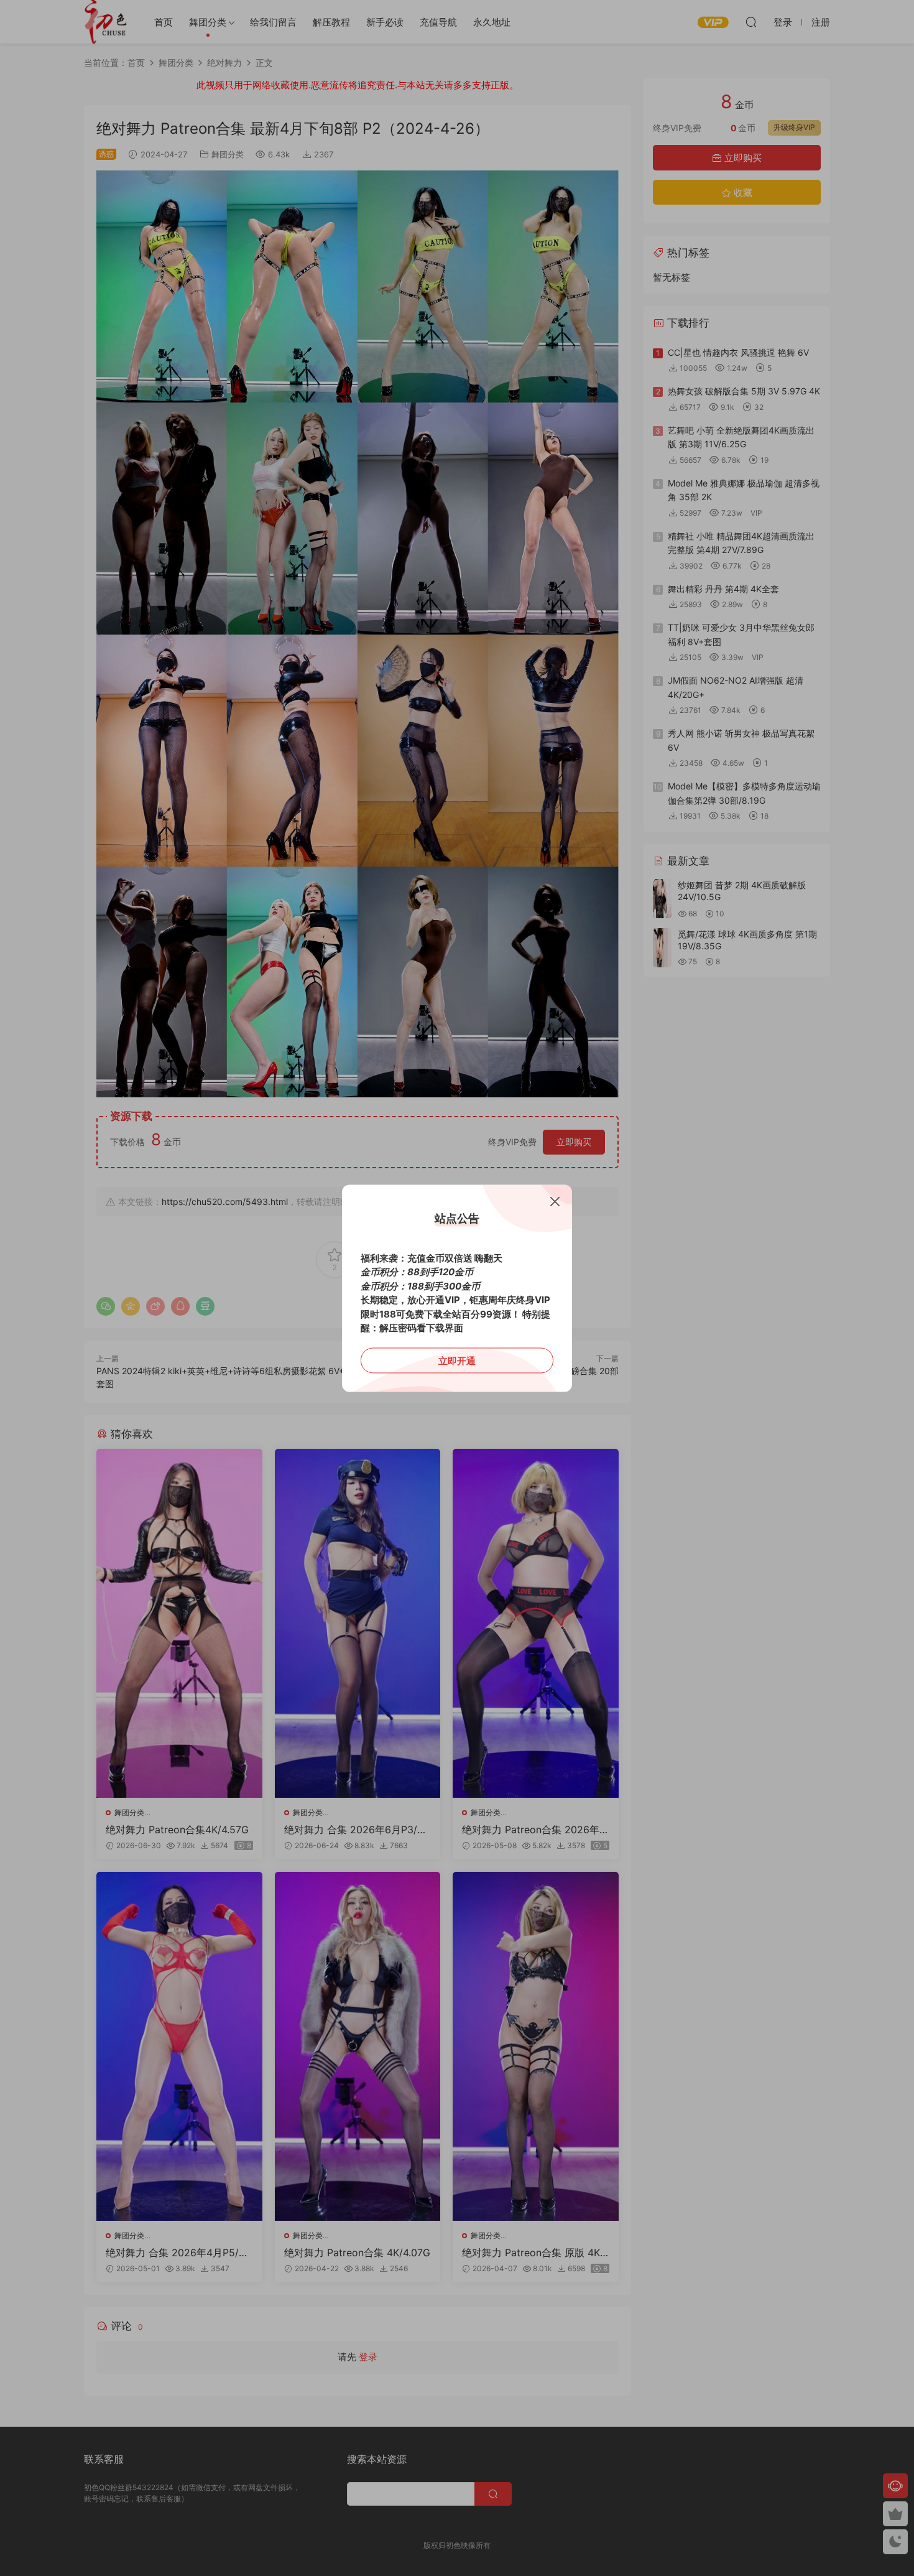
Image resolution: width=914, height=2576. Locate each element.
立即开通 (457, 1360)
